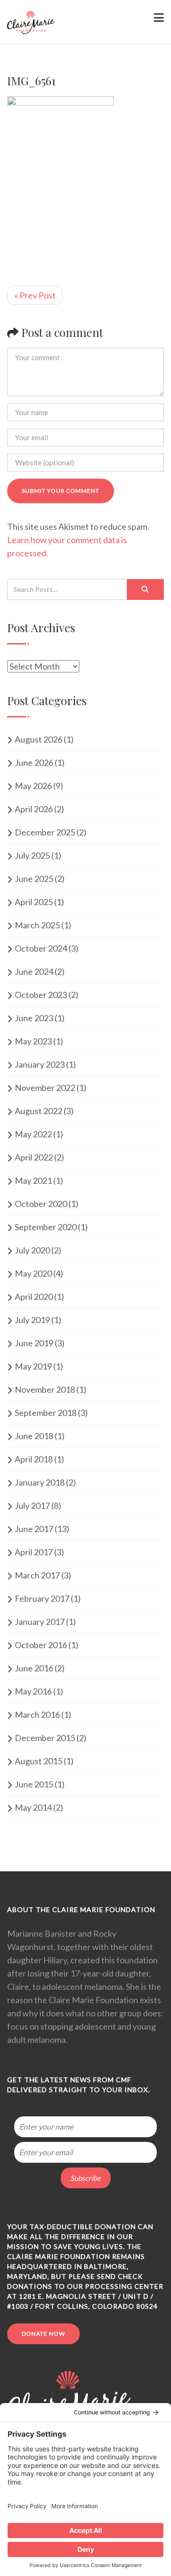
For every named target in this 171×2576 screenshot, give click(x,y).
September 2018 (46, 1413)
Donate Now (43, 2334)
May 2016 (33, 1691)
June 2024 (34, 971)
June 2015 (34, 1784)
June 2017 (34, 1529)
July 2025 (32, 855)
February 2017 (42, 1598)
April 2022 (34, 1157)
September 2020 (46, 1227)
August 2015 (38, 1761)
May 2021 (33, 1180)
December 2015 (45, 1738)
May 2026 (33, 786)
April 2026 (34, 809)
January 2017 (40, 1622)
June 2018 (34, 1436)
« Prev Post (35, 295)
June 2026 (34, 762)
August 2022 (38, 1111)
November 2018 (45, 1389)
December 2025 (45, 832)
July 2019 (32, 1320)
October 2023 (41, 995)
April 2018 (34, 1459)
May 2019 (33, 1366)
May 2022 (33, 1134)
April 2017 (34, 1552)
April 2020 (34, 1297)
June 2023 (34, 1018)
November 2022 (45, 1088)
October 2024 (41, 948)
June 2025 (34, 879)
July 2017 (32, 1506)
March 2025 (37, 925)
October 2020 (41, 1204)
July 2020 (32, 1250)
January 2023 (40, 1064)
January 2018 (40, 1482)
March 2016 (37, 1714)
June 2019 (34, 1343)
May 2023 (33, 1041)
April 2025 (34, 902)
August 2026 (38, 739)
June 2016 (34, 1668)
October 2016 (41, 1645)
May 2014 (33, 1807)
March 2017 (37, 1575)
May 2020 (33, 1273)
